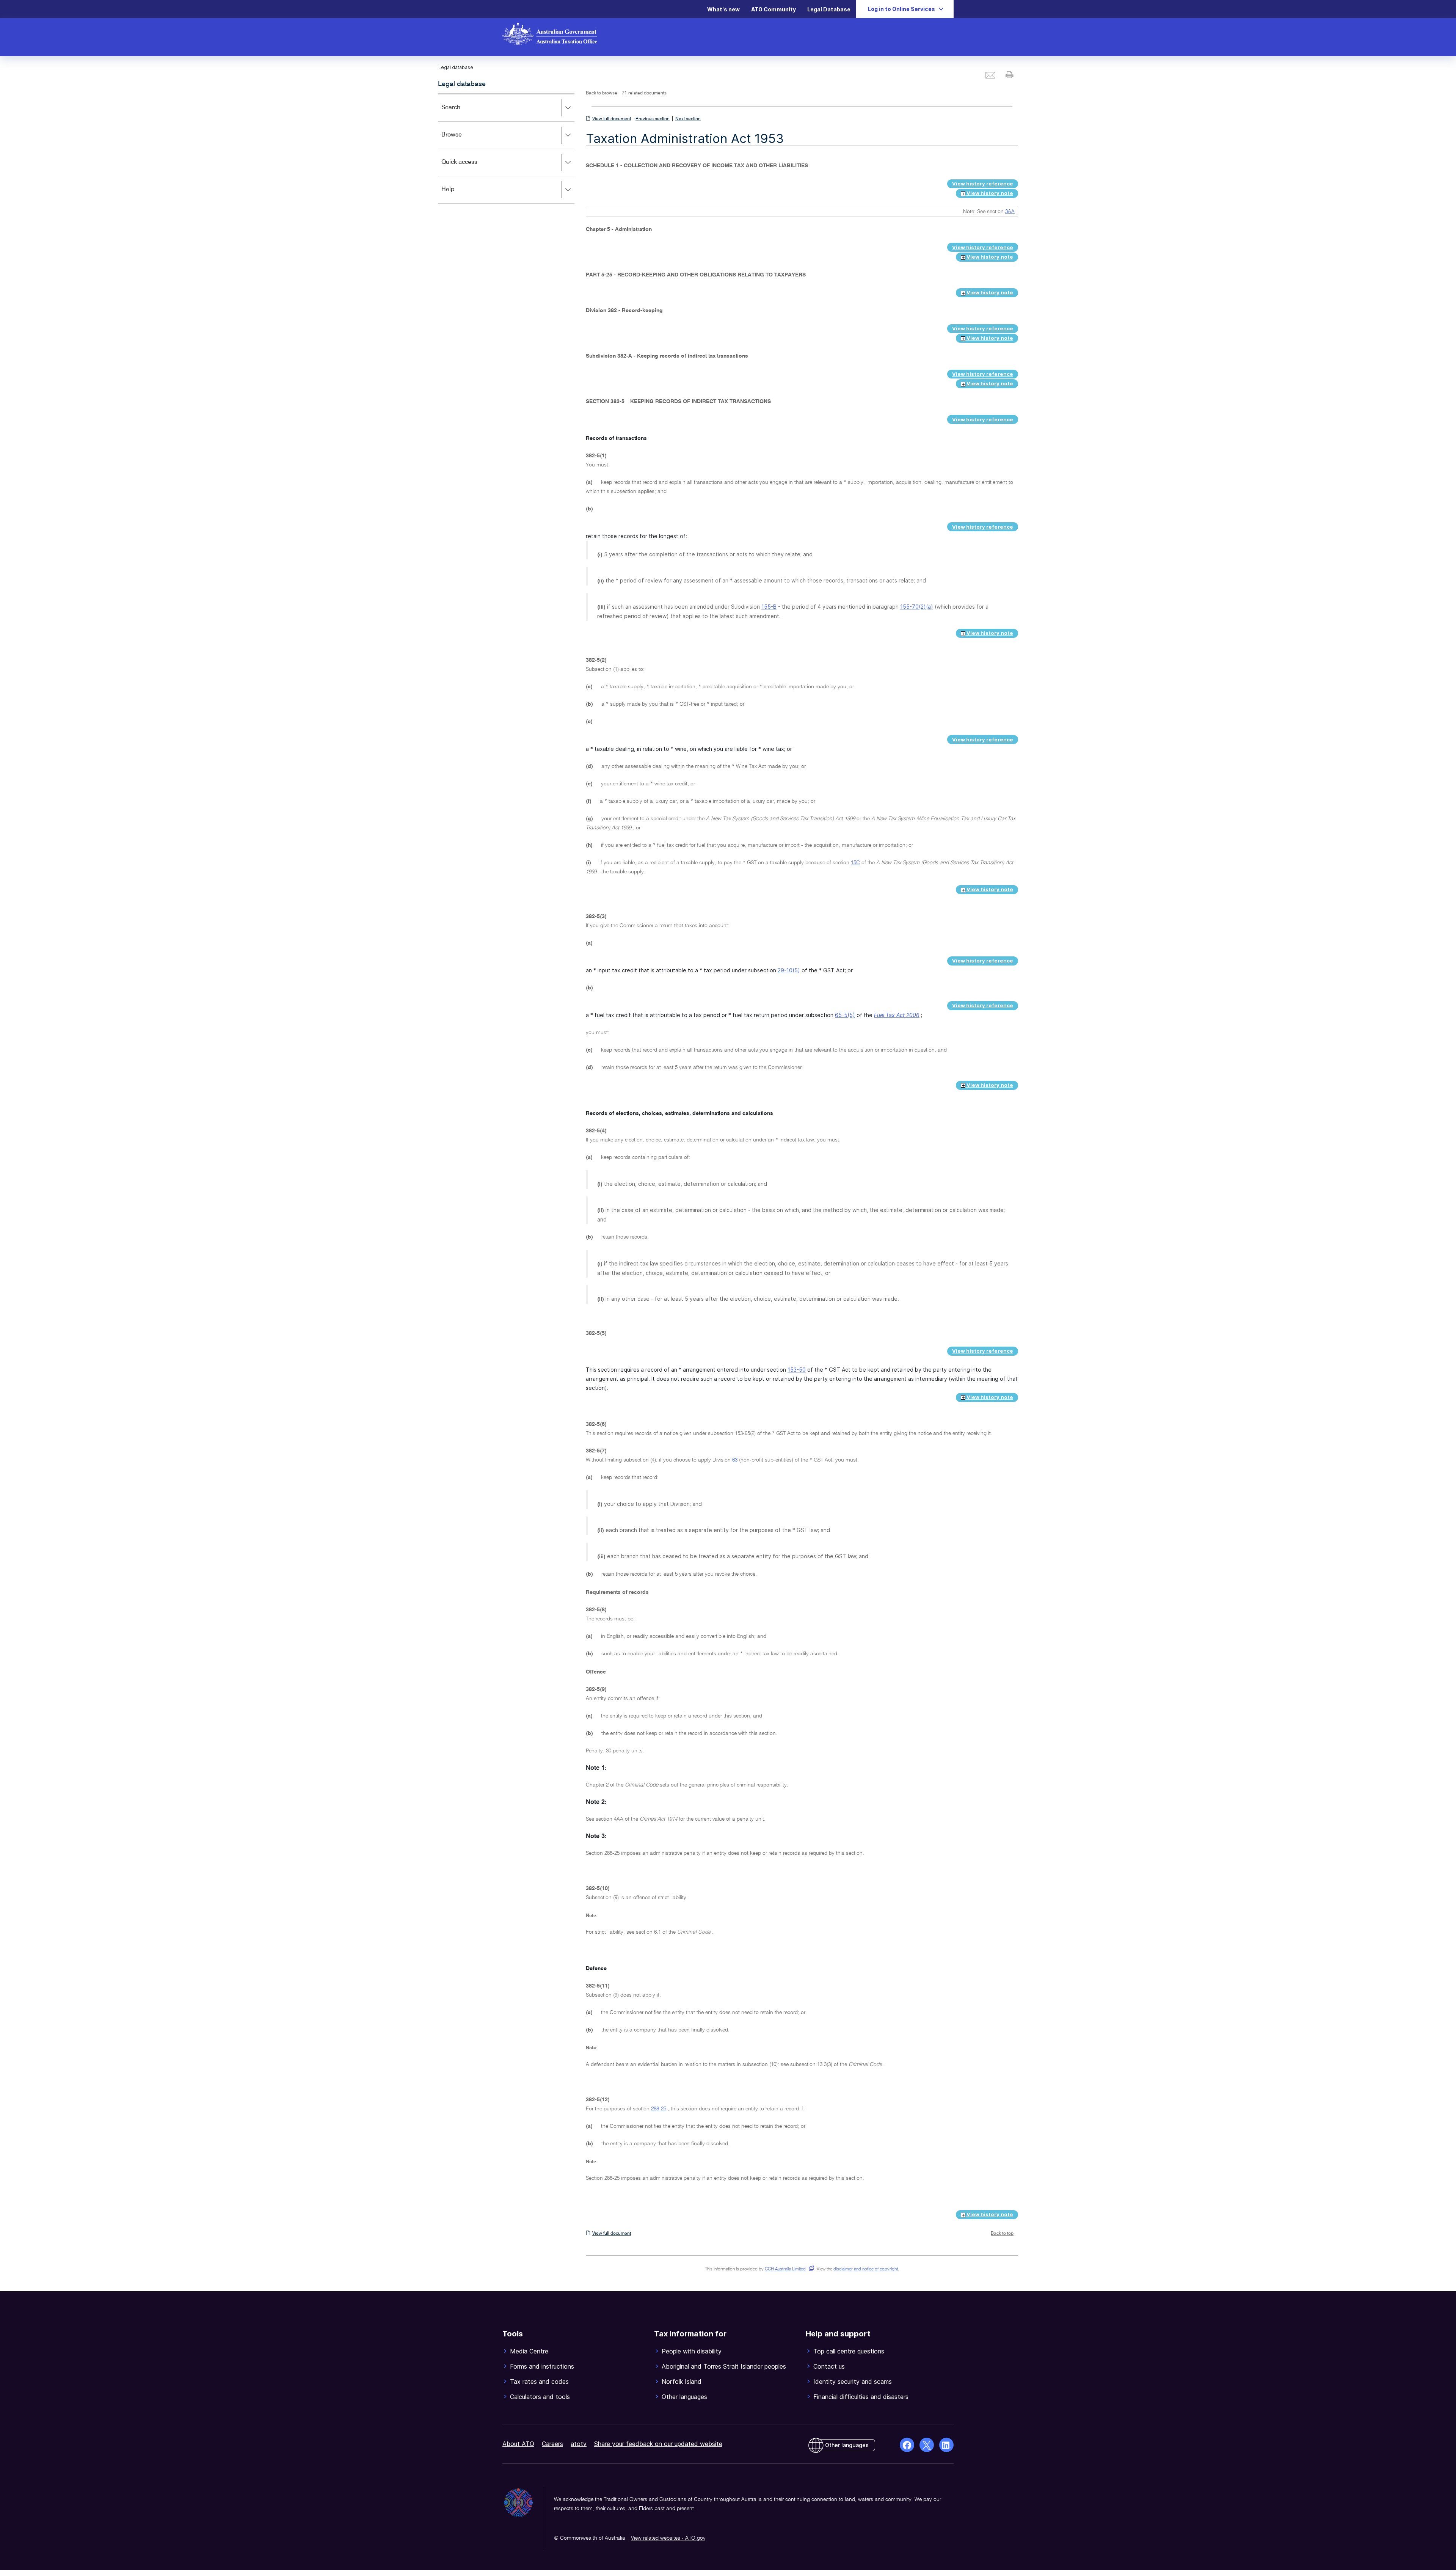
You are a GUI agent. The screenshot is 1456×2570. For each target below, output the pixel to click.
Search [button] (462, 113)
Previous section (653, 119)
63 (735, 1460)
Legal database (462, 84)
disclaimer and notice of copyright (866, 2269)
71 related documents (644, 93)
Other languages (847, 2445)
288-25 (659, 2109)
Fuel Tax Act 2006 (897, 1015)
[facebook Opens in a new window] (907, 2445)
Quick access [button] (470, 167)
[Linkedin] (946, 2445)
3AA (1010, 212)
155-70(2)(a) (917, 607)
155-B (769, 607)
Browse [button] (463, 140)
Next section (688, 119)
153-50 (797, 1370)
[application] (506, 148)
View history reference (983, 184)
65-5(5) (845, 1015)
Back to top (1002, 2234)
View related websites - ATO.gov (668, 2538)
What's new (723, 9)
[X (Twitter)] (927, 2445)
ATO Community (773, 9)
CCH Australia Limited (788, 2269)
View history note (989, 193)
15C (855, 863)
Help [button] (459, 195)
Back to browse (602, 93)
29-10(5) (789, 970)
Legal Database (829, 9)
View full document (612, 119)
